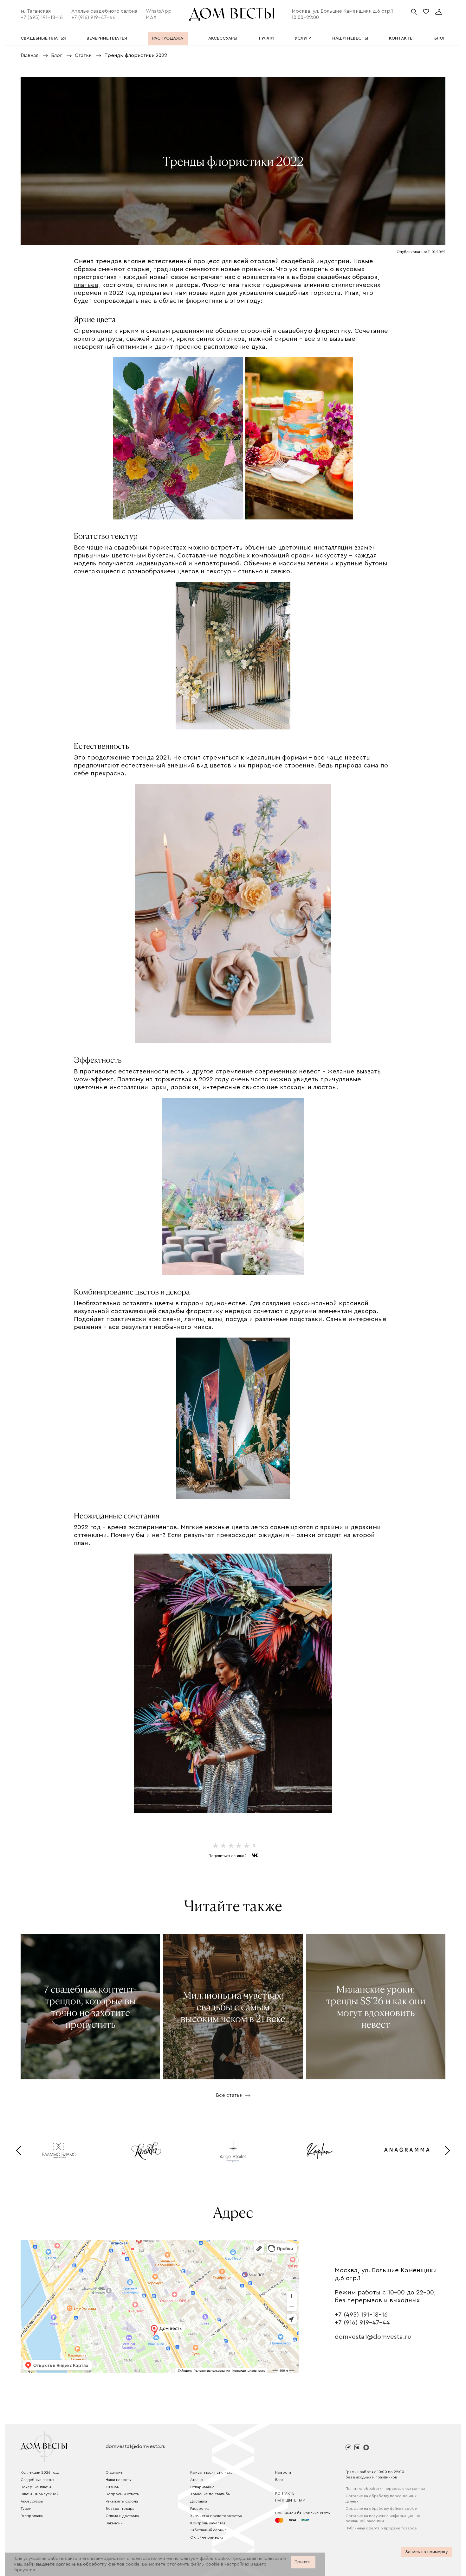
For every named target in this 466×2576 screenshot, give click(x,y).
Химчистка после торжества (216, 2516)
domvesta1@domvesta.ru (373, 2337)
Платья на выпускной (40, 2494)
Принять (303, 2562)
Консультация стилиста (211, 2472)
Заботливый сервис (208, 2530)
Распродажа (32, 2516)
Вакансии (114, 2523)
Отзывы (113, 2487)
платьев (86, 285)
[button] (19, 2151)
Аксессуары (32, 2501)
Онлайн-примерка (207, 2537)
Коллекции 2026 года (40, 2472)
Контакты (285, 2493)
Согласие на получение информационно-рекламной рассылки (384, 2519)
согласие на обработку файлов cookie (98, 2564)
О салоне (114, 2472)
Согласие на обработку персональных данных (381, 2499)
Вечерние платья (36, 2487)
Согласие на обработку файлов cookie (381, 2509)
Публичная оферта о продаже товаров (381, 2528)
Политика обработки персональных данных (385, 2489)
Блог (279, 2480)
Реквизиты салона (122, 2501)
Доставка (199, 2501)
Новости (283, 2472)
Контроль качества (208, 2523)
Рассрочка (200, 2509)
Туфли (26, 2509)
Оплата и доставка (122, 2516)
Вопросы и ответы (123, 2494)
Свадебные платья (37, 2480)
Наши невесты (118, 2480)
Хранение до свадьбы (210, 2494)
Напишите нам (290, 2500)
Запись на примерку (427, 2552)
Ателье (197, 2480)
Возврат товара (120, 2509)
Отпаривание (202, 2487)
